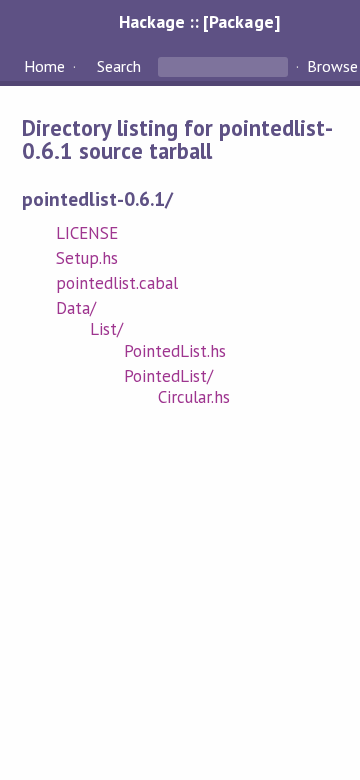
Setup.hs (87, 258)
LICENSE (87, 233)
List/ (106, 329)
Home (44, 66)
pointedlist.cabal (117, 283)
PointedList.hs (175, 351)
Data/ (76, 308)
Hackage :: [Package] (199, 21)
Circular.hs (194, 397)
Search (119, 66)
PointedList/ (168, 376)
